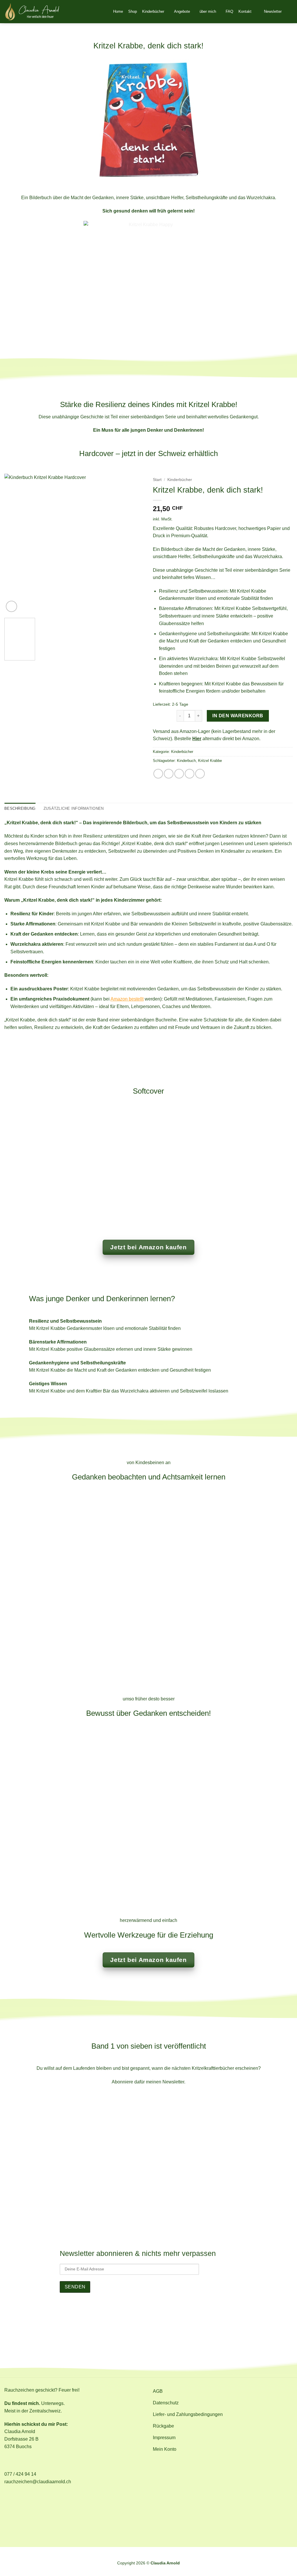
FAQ (229, 11)
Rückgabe (180, 2555)
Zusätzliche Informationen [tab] (74, 808)
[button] (269, 12)
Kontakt (245, 11)
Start (157, 480)
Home (118, 11)
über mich (208, 11)
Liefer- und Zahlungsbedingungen (128, 2555)
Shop (133, 11)
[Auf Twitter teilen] (169, 774)
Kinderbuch (186, 761)
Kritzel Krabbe (210, 761)
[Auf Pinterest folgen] (155, 2323)
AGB (84, 2555)
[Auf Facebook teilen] (158, 774)
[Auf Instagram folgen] (142, 2323)
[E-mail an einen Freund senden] (179, 774)
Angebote (182, 11)
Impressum (206, 2555)
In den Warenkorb (238, 716)
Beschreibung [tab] (20, 808)
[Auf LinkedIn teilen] (200, 774)
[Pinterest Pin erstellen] (190, 774)
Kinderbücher (153, 11)
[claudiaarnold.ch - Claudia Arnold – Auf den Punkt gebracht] (32, 12)
